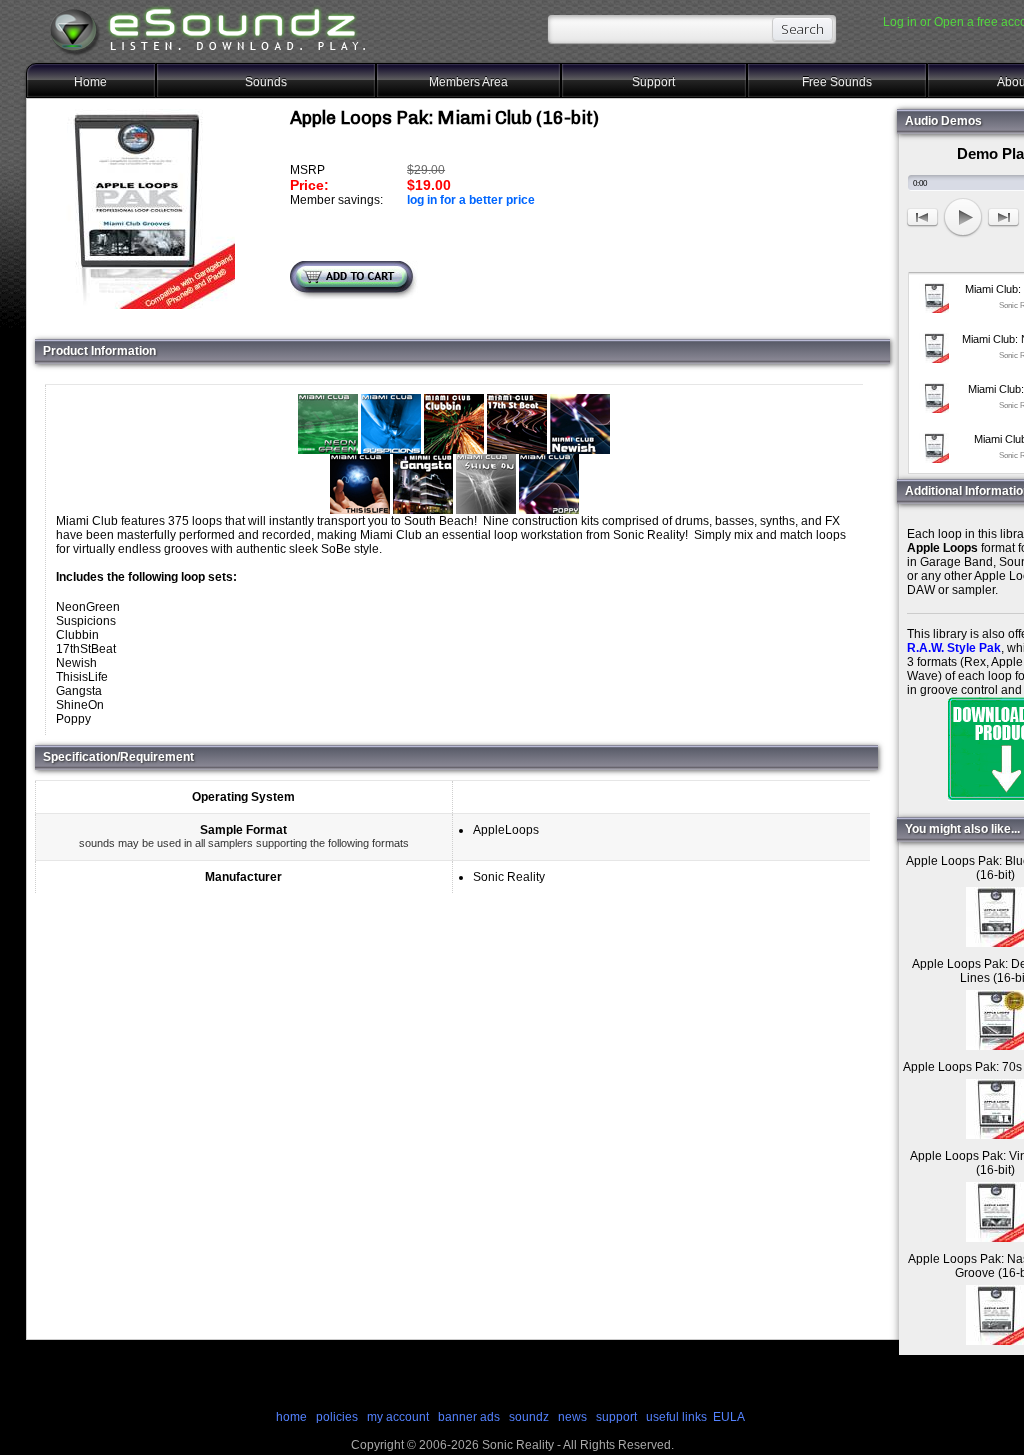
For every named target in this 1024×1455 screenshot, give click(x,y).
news (572, 1417)
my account (398, 1417)
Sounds (266, 82)
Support (653, 82)
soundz (529, 1417)
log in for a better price (471, 200)
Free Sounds (837, 82)
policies (337, 1417)
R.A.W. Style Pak (954, 648)
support (618, 1417)
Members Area (468, 82)
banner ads (469, 1417)
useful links (676, 1417)
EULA (729, 1417)
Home (90, 82)
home (291, 1417)
